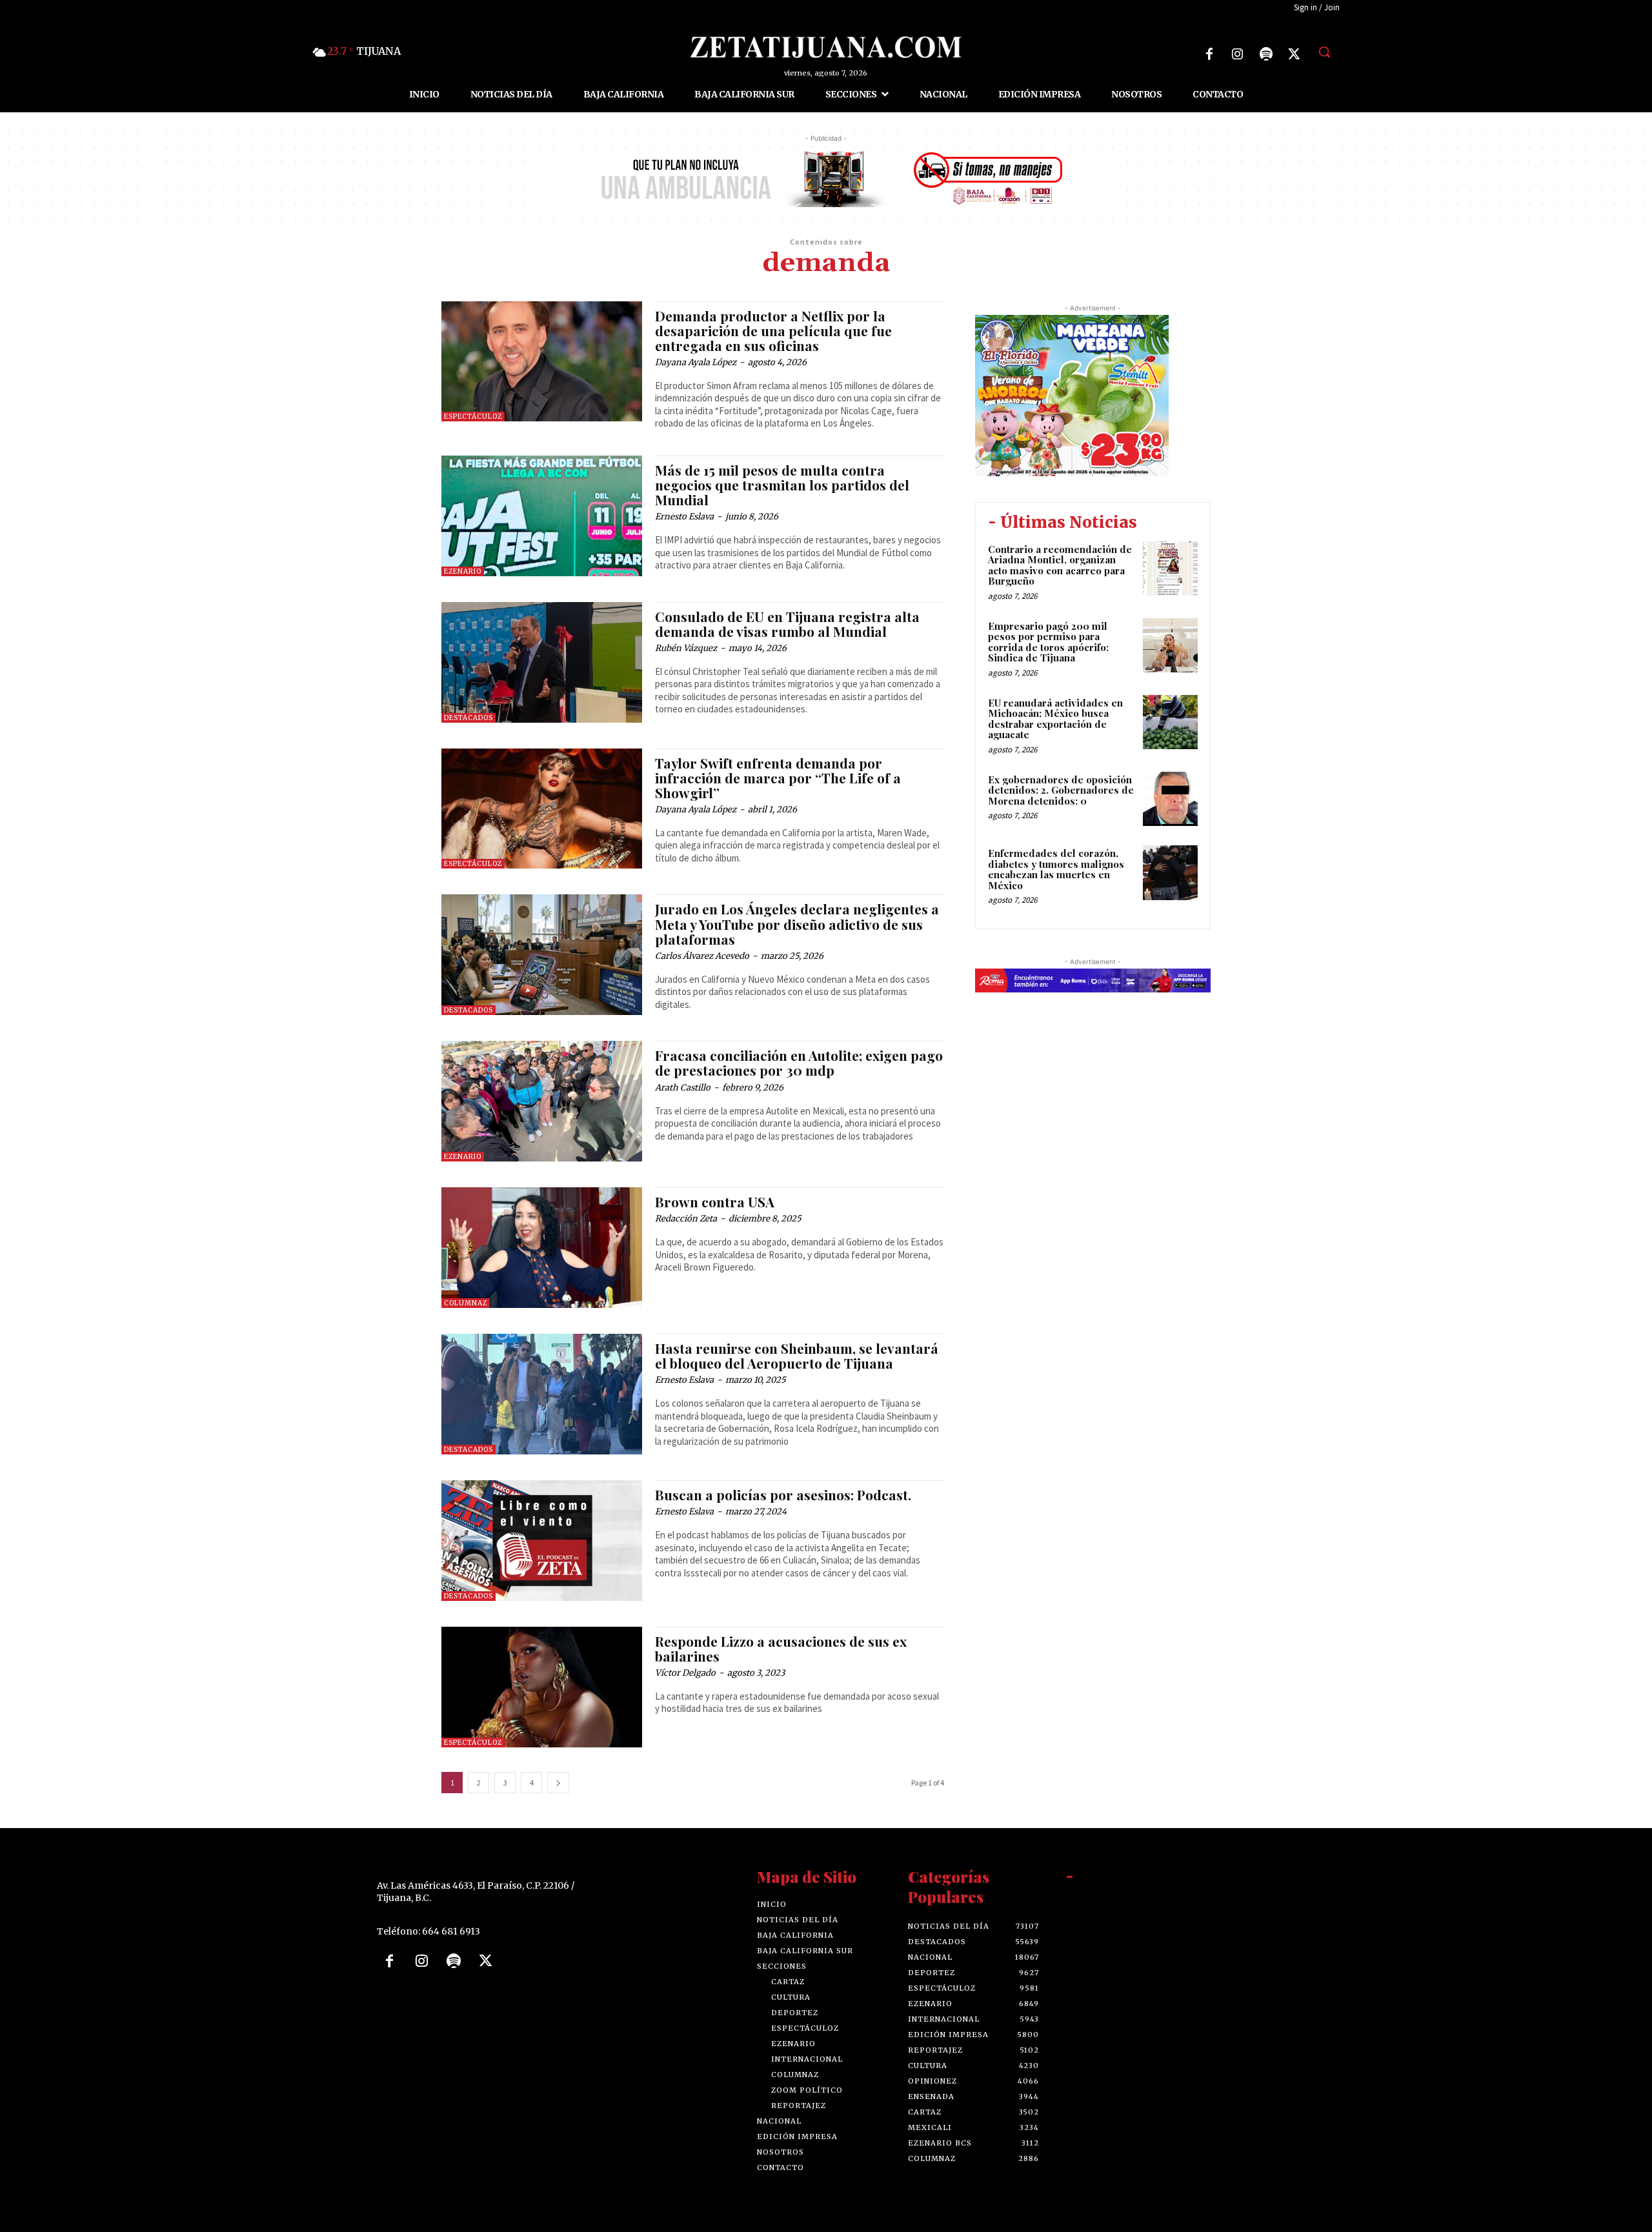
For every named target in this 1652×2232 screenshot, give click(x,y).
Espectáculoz (473, 417)
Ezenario (463, 571)
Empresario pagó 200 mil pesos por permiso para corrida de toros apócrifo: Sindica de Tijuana (1048, 642)
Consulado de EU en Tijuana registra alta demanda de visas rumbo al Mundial (787, 624)
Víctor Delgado (685, 1673)
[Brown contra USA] (542, 1248)
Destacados (468, 718)
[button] (1324, 52)
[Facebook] (1209, 54)
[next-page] (558, 1783)
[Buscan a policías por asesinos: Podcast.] (542, 1541)
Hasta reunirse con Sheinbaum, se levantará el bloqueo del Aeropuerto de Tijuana (797, 1355)
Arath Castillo (683, 1088)
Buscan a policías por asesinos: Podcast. (783, 1494)
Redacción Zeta (686, 1219)
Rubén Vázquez (686, 648)
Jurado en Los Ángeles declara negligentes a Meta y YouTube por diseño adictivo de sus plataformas (797, 923)
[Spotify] (1266, 54)
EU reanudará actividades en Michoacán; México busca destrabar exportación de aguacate (1055, 719)
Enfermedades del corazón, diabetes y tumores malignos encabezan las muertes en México (1056, 869)
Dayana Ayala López (696, 362)
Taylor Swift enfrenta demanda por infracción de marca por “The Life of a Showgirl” (778, 778)
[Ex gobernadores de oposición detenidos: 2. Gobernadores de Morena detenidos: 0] (1170, 799)
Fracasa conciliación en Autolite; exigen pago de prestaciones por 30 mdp (799, 1062)
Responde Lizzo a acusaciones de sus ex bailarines (781, 1648)
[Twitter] (1294, 54)
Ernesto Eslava (684, 517)
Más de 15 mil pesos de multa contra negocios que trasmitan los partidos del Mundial (782, 485)
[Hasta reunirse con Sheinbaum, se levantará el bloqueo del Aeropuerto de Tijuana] (542, 1394)
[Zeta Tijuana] (826, 47)
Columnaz (466, 1303)
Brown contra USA (715, 1201)
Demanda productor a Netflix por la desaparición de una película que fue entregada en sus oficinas (773, 330)
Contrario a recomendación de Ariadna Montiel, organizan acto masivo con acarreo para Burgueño (1060, 565)
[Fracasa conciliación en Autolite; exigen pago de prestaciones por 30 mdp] (542, 1101)
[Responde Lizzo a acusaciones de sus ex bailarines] (542, 1687)
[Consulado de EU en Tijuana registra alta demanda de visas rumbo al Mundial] (542, 662)
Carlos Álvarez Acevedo (702, 956)
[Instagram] (1238, 54)
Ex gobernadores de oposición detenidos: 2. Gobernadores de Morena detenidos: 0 (1061, 790)
